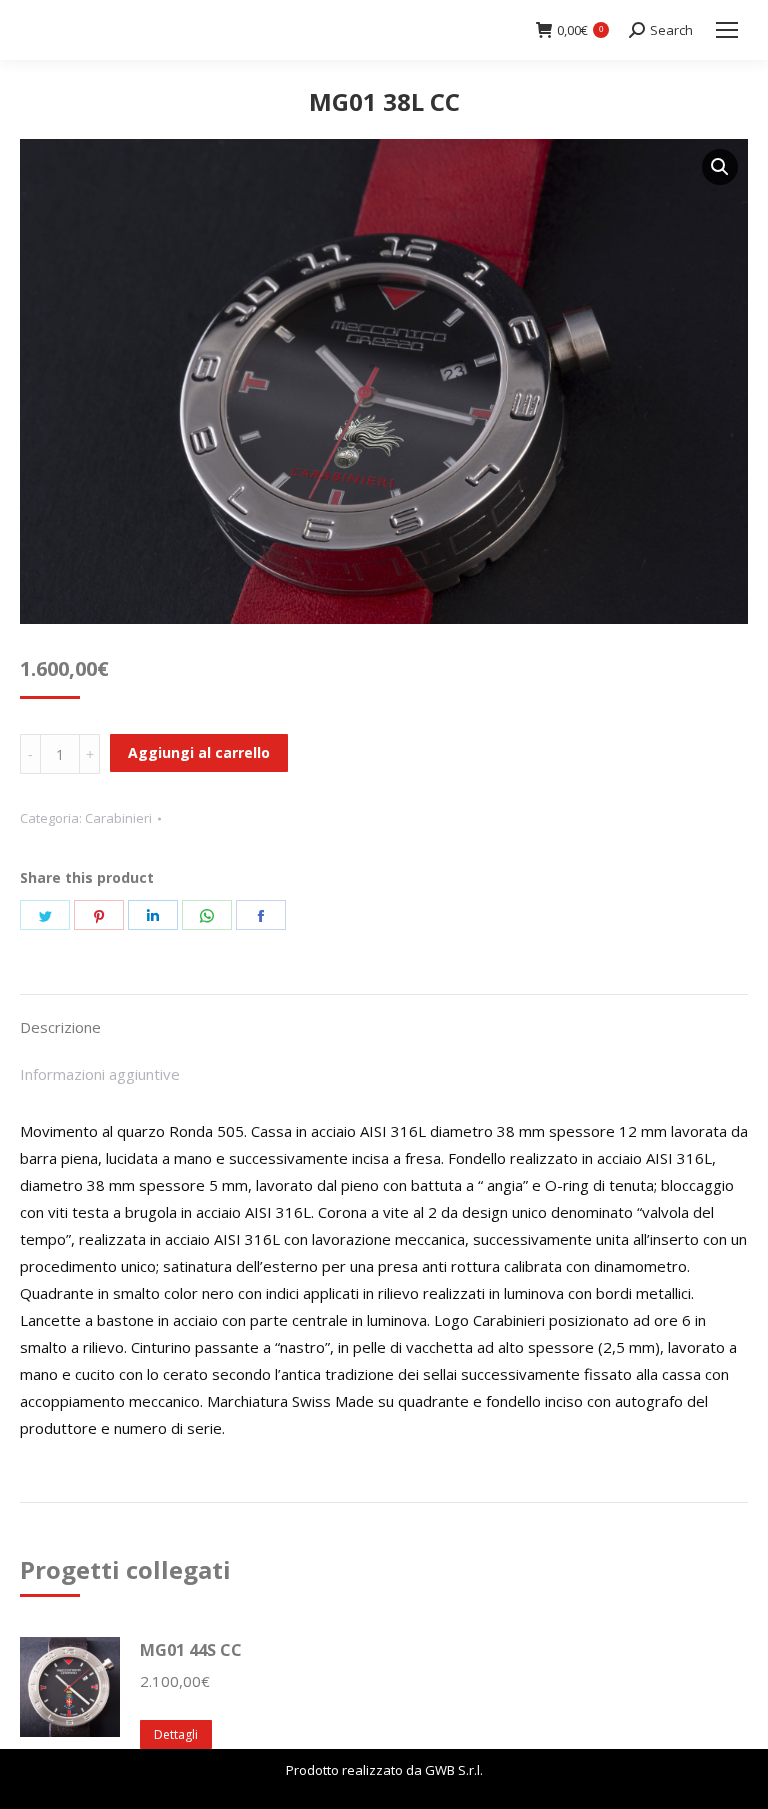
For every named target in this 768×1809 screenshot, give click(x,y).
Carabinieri (118, 818)
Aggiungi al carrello (199, 752)
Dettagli (176, 1734)
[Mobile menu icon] (727, 30)
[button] (720, 167)
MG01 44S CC (191, 1650)
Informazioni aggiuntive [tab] (100, 1074)
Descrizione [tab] (60, 1027)
